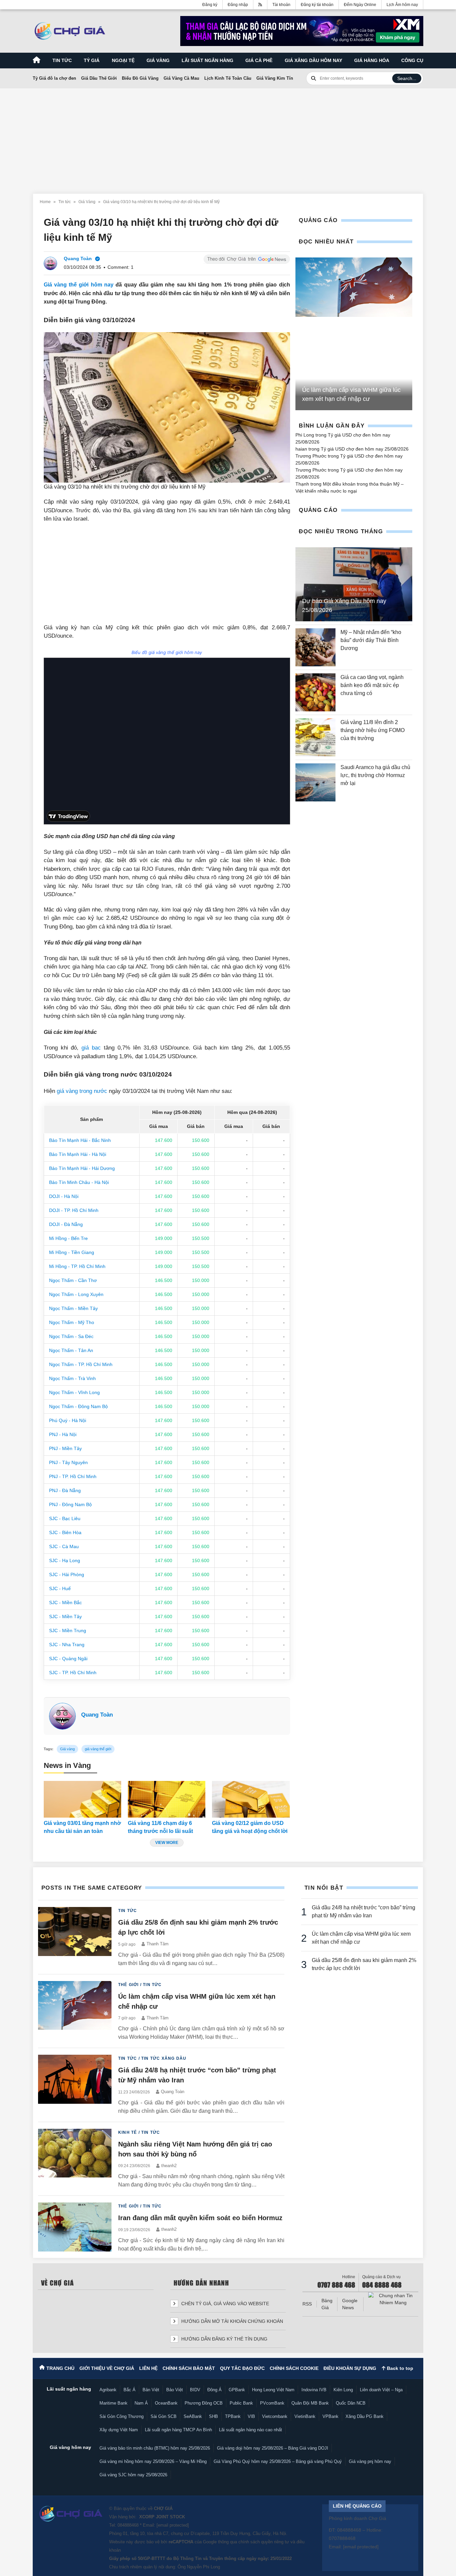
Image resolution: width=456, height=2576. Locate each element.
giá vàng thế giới (98, 1749)
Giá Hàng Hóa (372, 60)
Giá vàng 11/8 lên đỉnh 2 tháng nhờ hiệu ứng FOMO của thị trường (373, 730)
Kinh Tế (128, 2132)
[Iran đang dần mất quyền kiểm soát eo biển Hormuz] (75, 2228)
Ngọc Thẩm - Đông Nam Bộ (78, 1406)
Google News (350, 2304)
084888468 (128, 2525)
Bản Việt (151, 2390)
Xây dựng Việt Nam (119, 2430)
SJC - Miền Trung (68, 1631)
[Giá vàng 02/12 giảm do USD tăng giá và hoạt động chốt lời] (251, 1799)
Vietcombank (275, 2416)
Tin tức (62, 60)
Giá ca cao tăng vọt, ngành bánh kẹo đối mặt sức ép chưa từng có (372, 685)
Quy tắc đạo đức (242, 2368)
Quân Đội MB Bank (310, 2403)
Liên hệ (148, 2368)
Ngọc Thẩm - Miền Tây (73, 1308)
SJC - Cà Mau (64, 1546)
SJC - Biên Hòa (65, 1532)
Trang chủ (60, 2368)
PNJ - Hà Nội (63, 1434)
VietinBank (305, 2416)
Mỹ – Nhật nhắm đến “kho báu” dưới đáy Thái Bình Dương (371, 640)
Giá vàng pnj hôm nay (370, 2461)
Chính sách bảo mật (189, 2368)
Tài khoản (281, 5)
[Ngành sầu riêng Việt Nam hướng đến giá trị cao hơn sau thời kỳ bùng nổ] (75, 2159)
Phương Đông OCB (204, 2403)
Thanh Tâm (158, 1944)
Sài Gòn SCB (164, 2416)
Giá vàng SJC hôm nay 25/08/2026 (133, 2475)
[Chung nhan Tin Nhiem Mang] (393, 2299)
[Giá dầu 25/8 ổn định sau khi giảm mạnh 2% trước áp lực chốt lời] (75, 1937)
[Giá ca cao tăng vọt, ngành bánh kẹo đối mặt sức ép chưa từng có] (315, 692)
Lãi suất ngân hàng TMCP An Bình (178, 2430)
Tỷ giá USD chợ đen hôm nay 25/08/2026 (365, 449)
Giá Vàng (87, 202)
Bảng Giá (327, 2304)
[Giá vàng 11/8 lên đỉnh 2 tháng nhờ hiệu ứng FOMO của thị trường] (315, 737)
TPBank (233, 2416)
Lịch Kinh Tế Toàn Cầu (228, 78)
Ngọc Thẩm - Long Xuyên (76, 1294)
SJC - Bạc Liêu (65, 1518)
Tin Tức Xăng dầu (164, 2058)
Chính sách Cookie (294, 2368)
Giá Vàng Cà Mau (181, 78)
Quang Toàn (97, 1715)
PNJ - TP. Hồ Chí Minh (73, 1476)
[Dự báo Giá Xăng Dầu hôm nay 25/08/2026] (354, 584)
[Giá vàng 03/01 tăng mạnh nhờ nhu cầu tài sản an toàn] (82, 1799)
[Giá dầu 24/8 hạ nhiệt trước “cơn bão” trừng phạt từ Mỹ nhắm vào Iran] (75, 2085)
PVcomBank (272, 2403)
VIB (251, 2416)
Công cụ (412, 60)
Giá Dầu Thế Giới (99, 78)
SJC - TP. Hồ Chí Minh (73, 1673)
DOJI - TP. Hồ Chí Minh (74, 1210)
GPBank (237, 2390)
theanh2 (169, 2166)
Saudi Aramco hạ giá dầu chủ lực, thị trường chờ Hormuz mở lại (375, 775)
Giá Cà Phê (259, 60)
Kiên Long (343, 2390)
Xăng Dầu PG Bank (365, 2416)
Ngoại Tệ (123, 60)
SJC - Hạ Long (65, 1560)
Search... (407, 78)
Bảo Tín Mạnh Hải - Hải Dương (82, 1168)
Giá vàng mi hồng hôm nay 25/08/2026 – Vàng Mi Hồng (153, 2461)
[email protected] (173, 2525)
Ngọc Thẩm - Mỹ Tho (72, 1322)
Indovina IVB (314, 2390)
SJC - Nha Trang (67, 1645)
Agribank (108, 2390)
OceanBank (166, 2403)
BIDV (195, 2390)
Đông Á (214, 2390)
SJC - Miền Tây (65, 1617)
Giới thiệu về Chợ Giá (107, 2368)
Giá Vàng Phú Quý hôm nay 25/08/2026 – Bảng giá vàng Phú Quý (278, 2461)
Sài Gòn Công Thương (122, 2416)
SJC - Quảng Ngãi (68, 1659)
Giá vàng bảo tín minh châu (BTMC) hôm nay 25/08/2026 (155, 2448)
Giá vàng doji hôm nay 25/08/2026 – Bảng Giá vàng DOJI (273, 2448)
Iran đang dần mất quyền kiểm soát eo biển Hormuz (200, 2218)
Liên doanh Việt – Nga (381, 2390)
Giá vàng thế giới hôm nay (79, 285)
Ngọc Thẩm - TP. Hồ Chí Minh (81, 1364)
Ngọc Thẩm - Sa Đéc (71, 1336)
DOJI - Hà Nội (64, 1196)
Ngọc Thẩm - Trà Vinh (72, 1378)
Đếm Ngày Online (360, 5)
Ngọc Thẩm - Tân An (71, 1350)
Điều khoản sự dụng (350, 2368)
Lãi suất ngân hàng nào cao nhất (251, 2430)
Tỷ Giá (92, 60)
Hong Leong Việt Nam (273, 2390)
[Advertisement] (228, 137)
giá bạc (91, 1048)
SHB (213, 2416)
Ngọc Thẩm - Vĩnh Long (74, 1392)
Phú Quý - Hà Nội (68, 1420)
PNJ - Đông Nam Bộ (70, 1504)
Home (45, 202)
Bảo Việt (175, 2390)
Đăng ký (210, 5)
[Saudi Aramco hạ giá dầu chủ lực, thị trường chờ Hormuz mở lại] (315, 782)
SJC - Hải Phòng (67, 1574)
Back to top (399, 2368)
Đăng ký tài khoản (317, 5)
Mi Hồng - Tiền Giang (72, 1252)
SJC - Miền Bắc (65, 1602)
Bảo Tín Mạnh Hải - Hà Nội (78, 1154)
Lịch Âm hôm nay (402, 5)
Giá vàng (158, 60)
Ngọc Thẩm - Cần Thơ (73, 1280)
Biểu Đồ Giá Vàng (140, 78)
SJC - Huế (60, 1588)
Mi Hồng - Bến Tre (68, 1238)
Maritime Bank (113, 2403)
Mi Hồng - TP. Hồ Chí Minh (77, 1266)
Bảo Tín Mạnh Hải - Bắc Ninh (80, 1140)
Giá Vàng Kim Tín (275, 78)
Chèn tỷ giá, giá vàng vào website (224, 2304)
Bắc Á (130, 2390)
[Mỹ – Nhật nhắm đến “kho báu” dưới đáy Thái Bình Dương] (315, 647)
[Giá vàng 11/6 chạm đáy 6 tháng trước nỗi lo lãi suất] (167, 1799)
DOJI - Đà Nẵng (66, 1224)
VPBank (330, 2416)
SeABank (193, 2416)
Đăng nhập (238, 5)
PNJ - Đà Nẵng (65, 1490)
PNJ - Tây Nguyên (68, 1462)
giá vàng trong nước (82, 1091)
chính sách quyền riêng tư (264, 2542)
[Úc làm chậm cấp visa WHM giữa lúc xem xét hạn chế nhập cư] (354, 287)
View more (167, 1843)
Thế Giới (129, 1985)
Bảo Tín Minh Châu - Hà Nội (79, 1182)
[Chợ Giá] (70, 31)
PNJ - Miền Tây (65, 1448)
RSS (307, 2304)
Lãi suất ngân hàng (207, 60)
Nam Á (141, 2403)
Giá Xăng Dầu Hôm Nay (313, 60)
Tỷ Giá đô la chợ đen (54, 78)
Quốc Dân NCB (351, 2403)
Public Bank (241, 2403)
